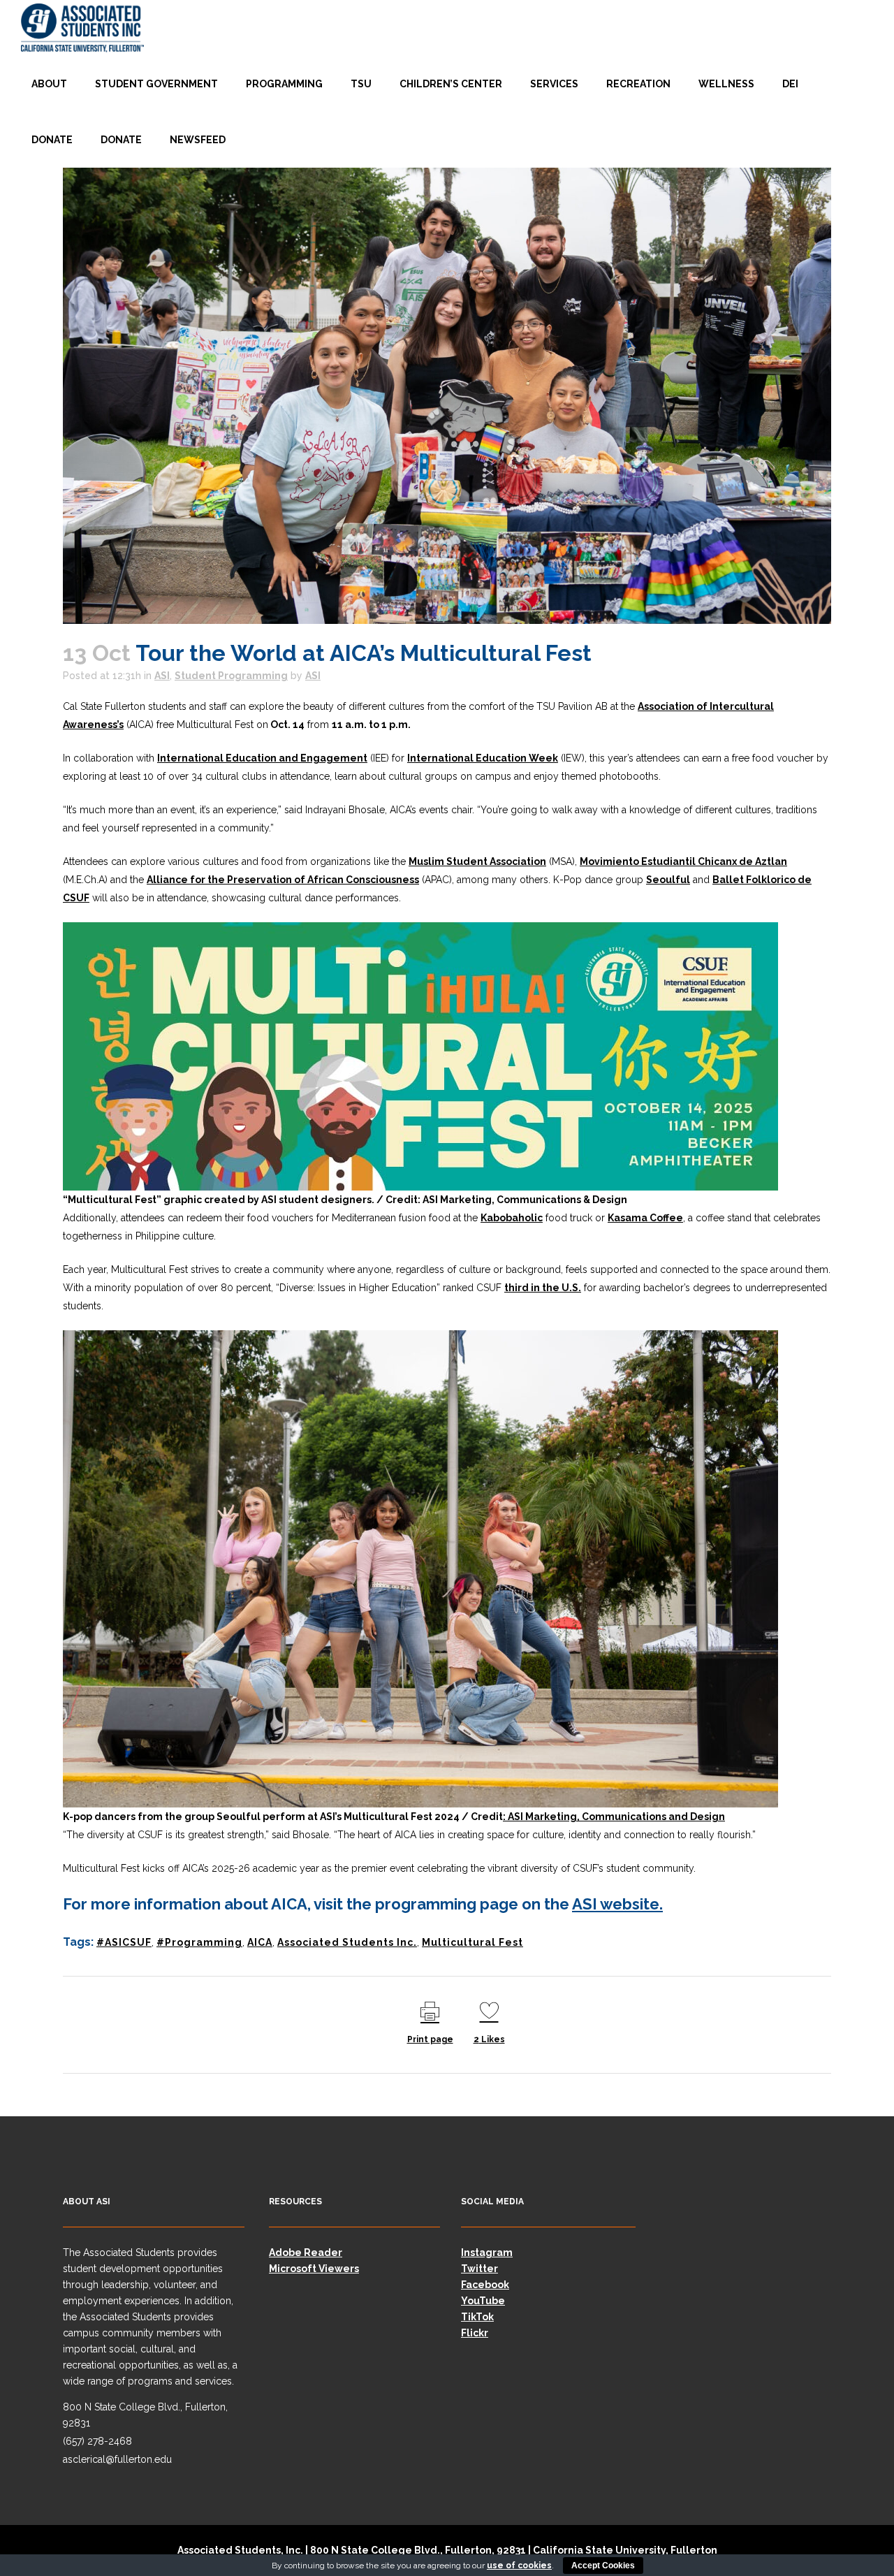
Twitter (479, 2269)
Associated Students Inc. (347, 1942)
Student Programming (231, 676)
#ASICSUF (124, 1942)
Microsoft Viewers (314, 2269)
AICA (260, 1942)
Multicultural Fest (472, 1942)
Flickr (475, 2333)
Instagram (487, 2253)
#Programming (199, 1942)
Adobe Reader (306, 2253)
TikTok (477, 2317)
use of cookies (519, 2566)
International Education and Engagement (262, 758)
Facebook (485, 2285)
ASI (162, 676)
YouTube (483, 2301)
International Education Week (483, 758)
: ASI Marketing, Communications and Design (614, 1817)
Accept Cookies (603, 2566)
